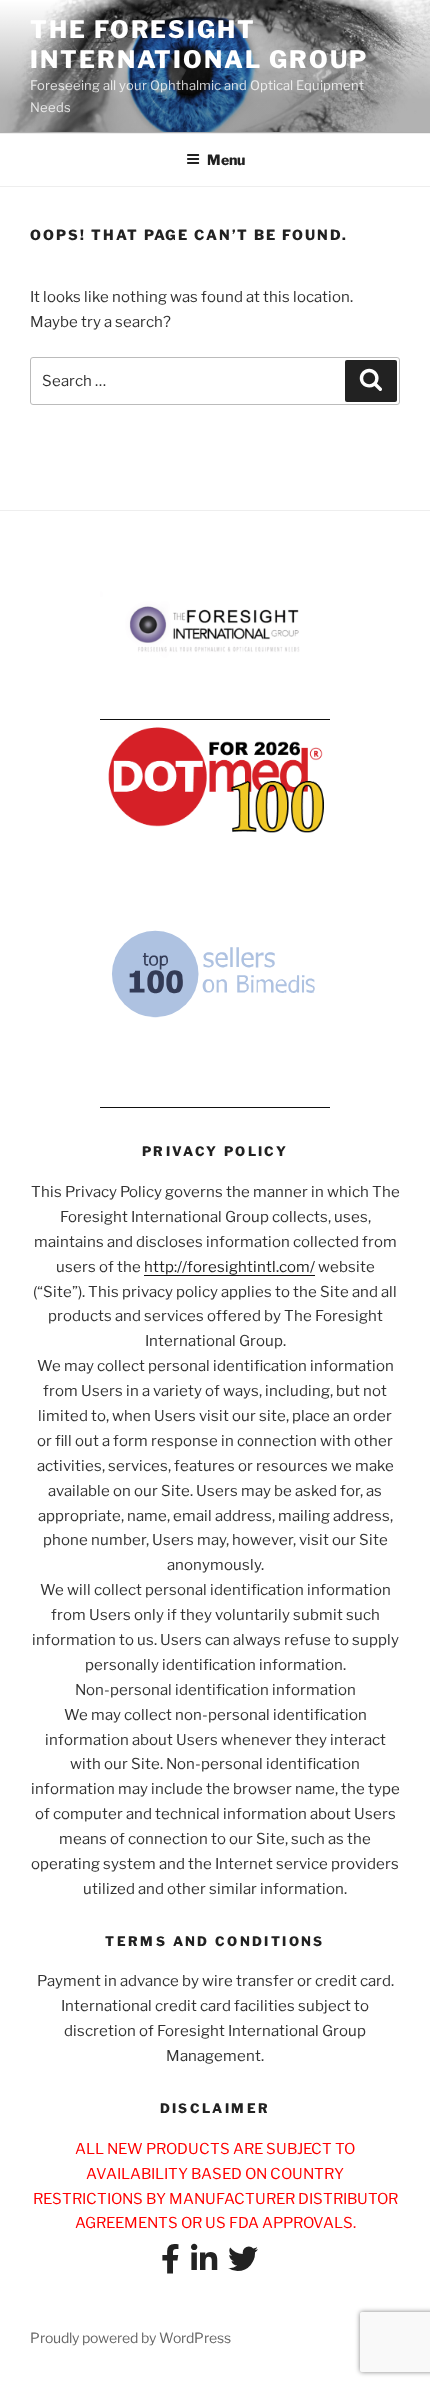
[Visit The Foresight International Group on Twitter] (243, 2265)
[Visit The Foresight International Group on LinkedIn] (204, 2265)
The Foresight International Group (198, 44)
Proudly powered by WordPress (130, 2337)
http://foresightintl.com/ (229, 1267)
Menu (226, 159)
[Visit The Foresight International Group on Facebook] (170, 2265)
